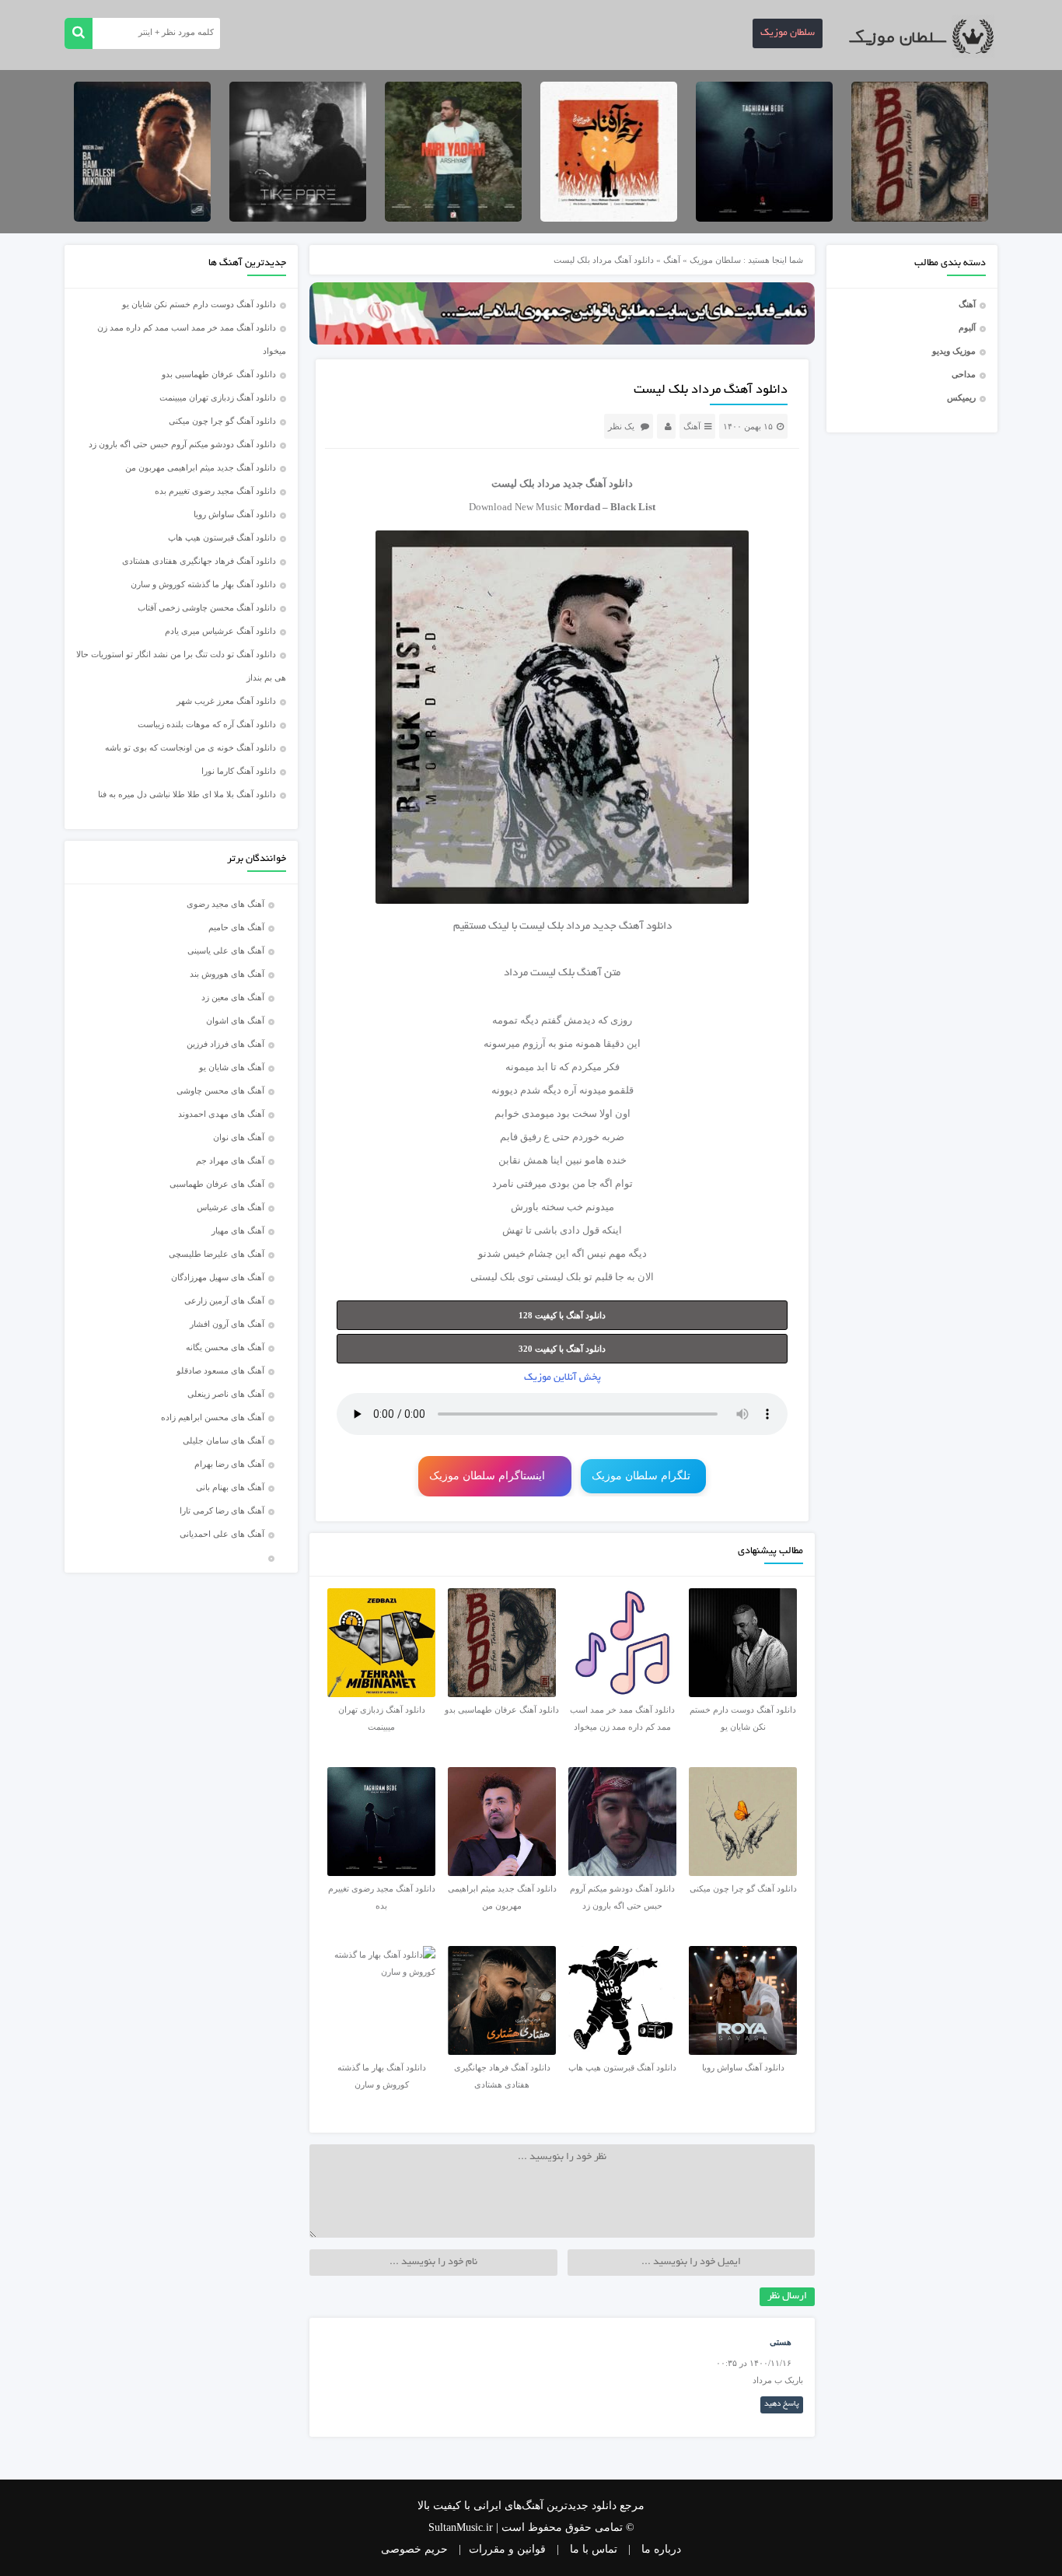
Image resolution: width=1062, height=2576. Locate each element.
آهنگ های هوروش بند (227, 974)
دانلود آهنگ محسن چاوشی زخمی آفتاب (207, 607)
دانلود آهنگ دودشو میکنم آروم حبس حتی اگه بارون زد (182, 444)
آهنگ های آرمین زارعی (224, 1300)
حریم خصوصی (414, 2549)
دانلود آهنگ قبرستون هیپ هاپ (222, 537)
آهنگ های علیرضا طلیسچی (217, 1254)
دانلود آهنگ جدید (598, 483)
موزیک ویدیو (954, 351)
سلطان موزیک (788, 33)
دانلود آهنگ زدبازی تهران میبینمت (218, 397)
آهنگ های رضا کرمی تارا (222, 1510)
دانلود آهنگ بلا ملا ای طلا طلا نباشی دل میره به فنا (187, 794)
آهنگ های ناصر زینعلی (226, 1394)
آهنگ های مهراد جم (230, 1160)
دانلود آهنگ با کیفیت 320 (562, 1349)
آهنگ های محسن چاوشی (220, 1090)
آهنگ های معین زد (233, 997)
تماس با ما (594, 2549)
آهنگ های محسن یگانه (225, 1347)
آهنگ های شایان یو (232, 1067)
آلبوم (967, 327)
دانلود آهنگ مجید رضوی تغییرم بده (215, 491)
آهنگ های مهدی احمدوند (221, 1114)
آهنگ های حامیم (236, 927)
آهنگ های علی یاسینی (226, 950)
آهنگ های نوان (239, 1137)
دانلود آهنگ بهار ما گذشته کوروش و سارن (203, 584)
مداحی (964, 374)
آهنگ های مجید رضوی (225, 904)
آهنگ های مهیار (238, 1230)
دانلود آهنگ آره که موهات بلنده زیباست (207, 724)
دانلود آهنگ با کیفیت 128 (562, 1315)
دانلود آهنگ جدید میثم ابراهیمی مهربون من (201, 467)
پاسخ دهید (782, 2404)
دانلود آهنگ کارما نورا (239, 771)
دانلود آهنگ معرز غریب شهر (226, 701)
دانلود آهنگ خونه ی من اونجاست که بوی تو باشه (190, 747)
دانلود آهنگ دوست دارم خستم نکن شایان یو (199, 304)
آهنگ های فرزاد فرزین (225, 1044)
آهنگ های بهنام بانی (230, 1487)
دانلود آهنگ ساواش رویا (235, 514)
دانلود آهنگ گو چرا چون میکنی (222, 421)
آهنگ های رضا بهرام (229, 1464)
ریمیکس (961, 397)
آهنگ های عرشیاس (231, 1207)
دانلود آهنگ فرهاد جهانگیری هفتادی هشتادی (199, 561)
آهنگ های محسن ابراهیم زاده (213, 1417)
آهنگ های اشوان (235, 1020)
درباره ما (661, 2549)
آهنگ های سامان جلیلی (224, 1440)
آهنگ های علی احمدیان (225, 1534)
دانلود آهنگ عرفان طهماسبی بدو (219, 374)
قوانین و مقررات (507, 2549)
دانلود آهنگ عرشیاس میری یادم (220, 631)
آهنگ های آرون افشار (227, 1324)
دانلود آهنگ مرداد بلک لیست (711, 390)
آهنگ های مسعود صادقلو (220, 1370)
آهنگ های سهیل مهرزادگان (218, 1277)
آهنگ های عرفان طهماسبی (217, 1184)
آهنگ (967, 304)
